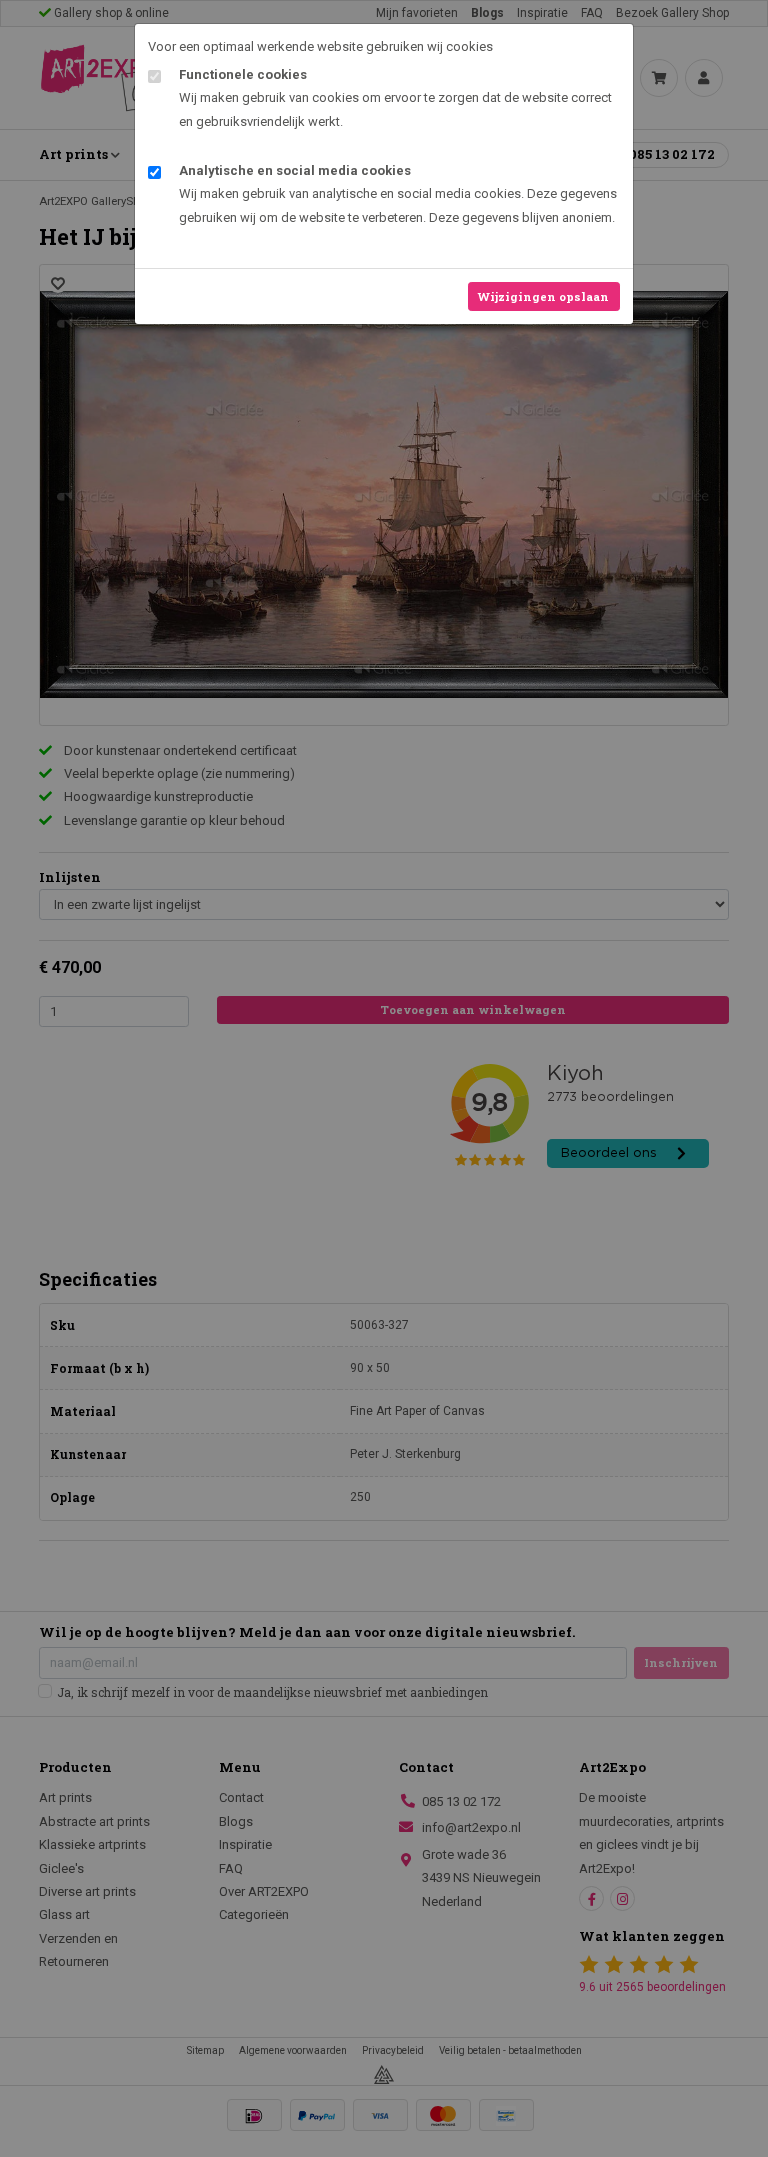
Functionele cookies (243, 74)
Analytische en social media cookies (295, 170)
